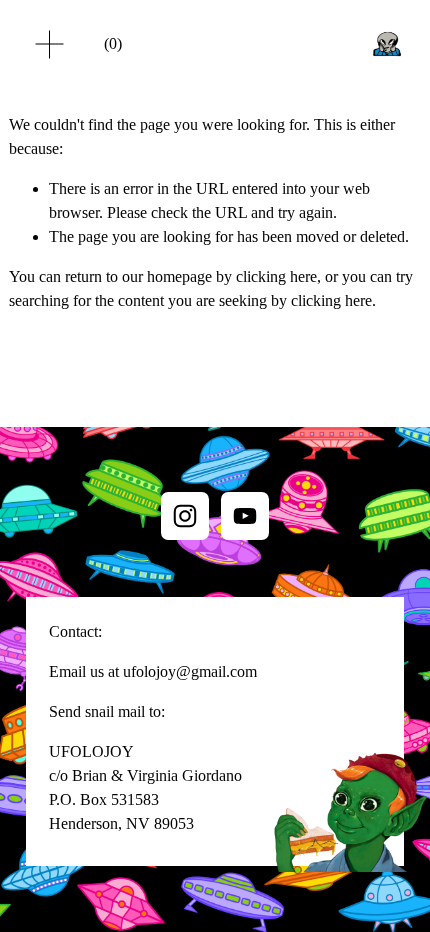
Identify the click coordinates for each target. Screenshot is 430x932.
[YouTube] (245, 516)
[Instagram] (185, 516)
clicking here (276, 276)
